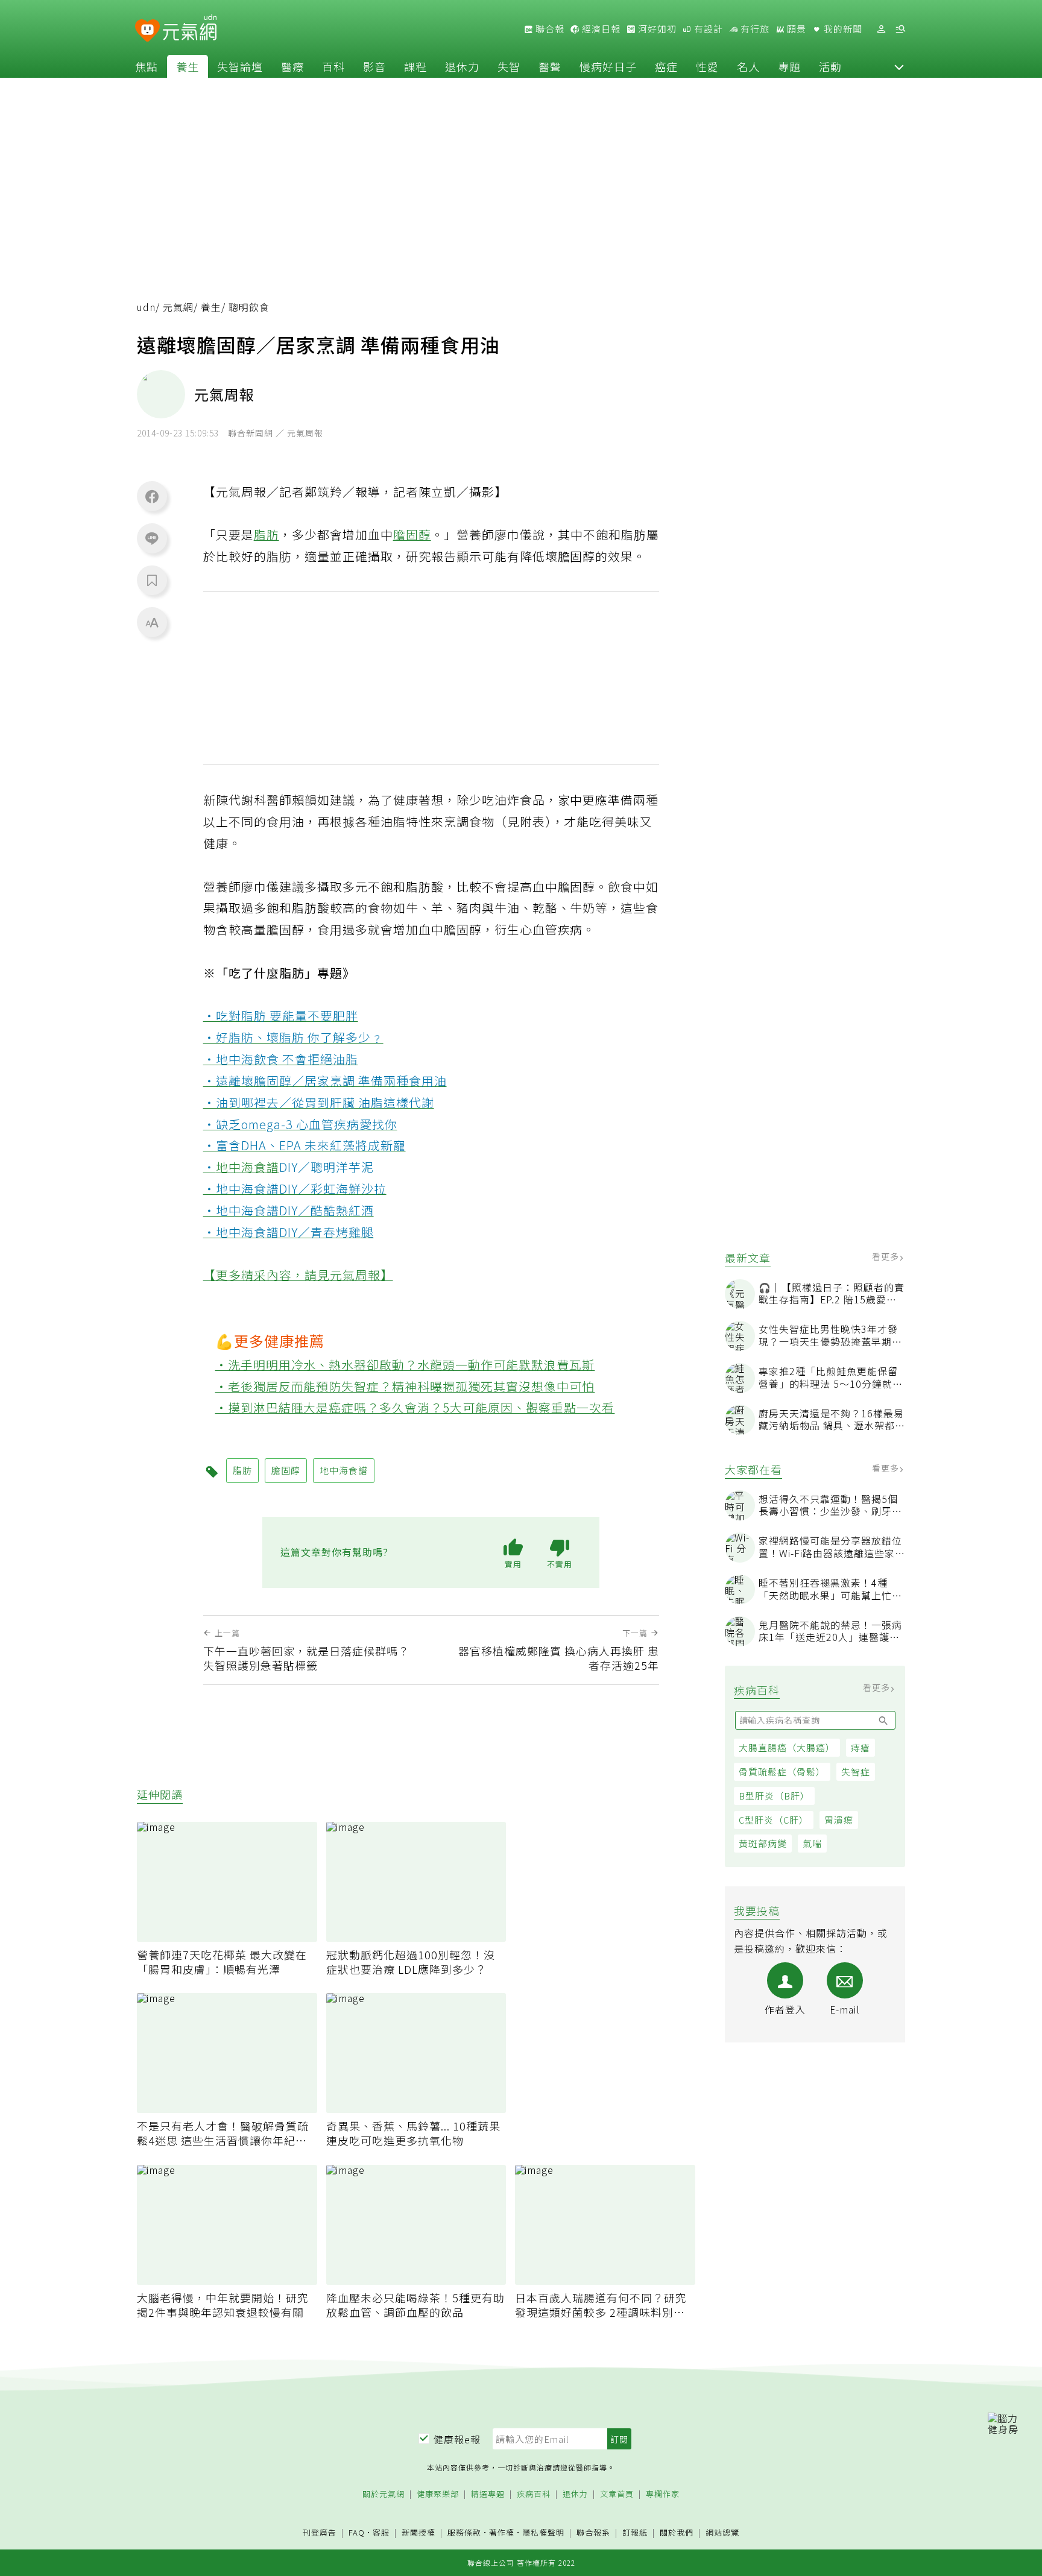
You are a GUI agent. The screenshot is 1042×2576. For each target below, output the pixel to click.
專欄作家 (663, 2494)
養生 (188, 66)
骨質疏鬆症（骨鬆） (782, 1771)
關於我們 (677, 2533)
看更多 (887, 1256)
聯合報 (549, 29)
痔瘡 (860, 1747)
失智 (509, 66)
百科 (333, 66)
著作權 (502, 2532)
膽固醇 (412, 534)
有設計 (707, 29)
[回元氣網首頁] (190, 29)
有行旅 (754, 29)
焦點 (147, 66)
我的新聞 (842, 29)
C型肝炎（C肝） (774, 1820)
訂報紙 (635, 2533)
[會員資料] (881, 29)
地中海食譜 (248, 1167)
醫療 (292, 66)
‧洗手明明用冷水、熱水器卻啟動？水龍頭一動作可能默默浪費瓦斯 (405, 1365)
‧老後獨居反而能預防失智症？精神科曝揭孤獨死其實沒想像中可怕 (405, 1386)
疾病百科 (534, 2494)
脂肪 (267, 534)
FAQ (357, 2532)
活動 (830, 66)
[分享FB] (152, 496)
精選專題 (488, 2494)
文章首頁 (617, 2494)
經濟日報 (600, 29)
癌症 (666, 66)
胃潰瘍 (839, 1820)
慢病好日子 (608, 66)
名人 (748, 66)
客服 (381, 2532)
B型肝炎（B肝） (774, 1796)
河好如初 (656, 29)
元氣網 (178, 307)
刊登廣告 (320, 2533)
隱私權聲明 (543, 2532)
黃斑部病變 (763, 1843)
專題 (789, 66)
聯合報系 (593, 2533)
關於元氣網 (384, 2494)
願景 (795, 29)
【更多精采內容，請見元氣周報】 (298, 1275)
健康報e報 (457, 2439)
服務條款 (464, 2532)
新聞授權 (418, 2533)
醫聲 (550, 66)
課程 (415, 66)
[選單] (900, 29)
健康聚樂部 (438, 2494)
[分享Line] (152, 538)
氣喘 (812, 1843)
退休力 (462, 66)
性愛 (707, 66)
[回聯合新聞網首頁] (147, 31)
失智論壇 (240, 66)
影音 (374, 66)
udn (146, 307)
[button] (899, 66)
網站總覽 (722, 2533)
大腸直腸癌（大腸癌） (787, 1747)
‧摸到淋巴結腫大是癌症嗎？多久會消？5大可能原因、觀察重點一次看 (415, 1407)
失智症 (856, 1771)
